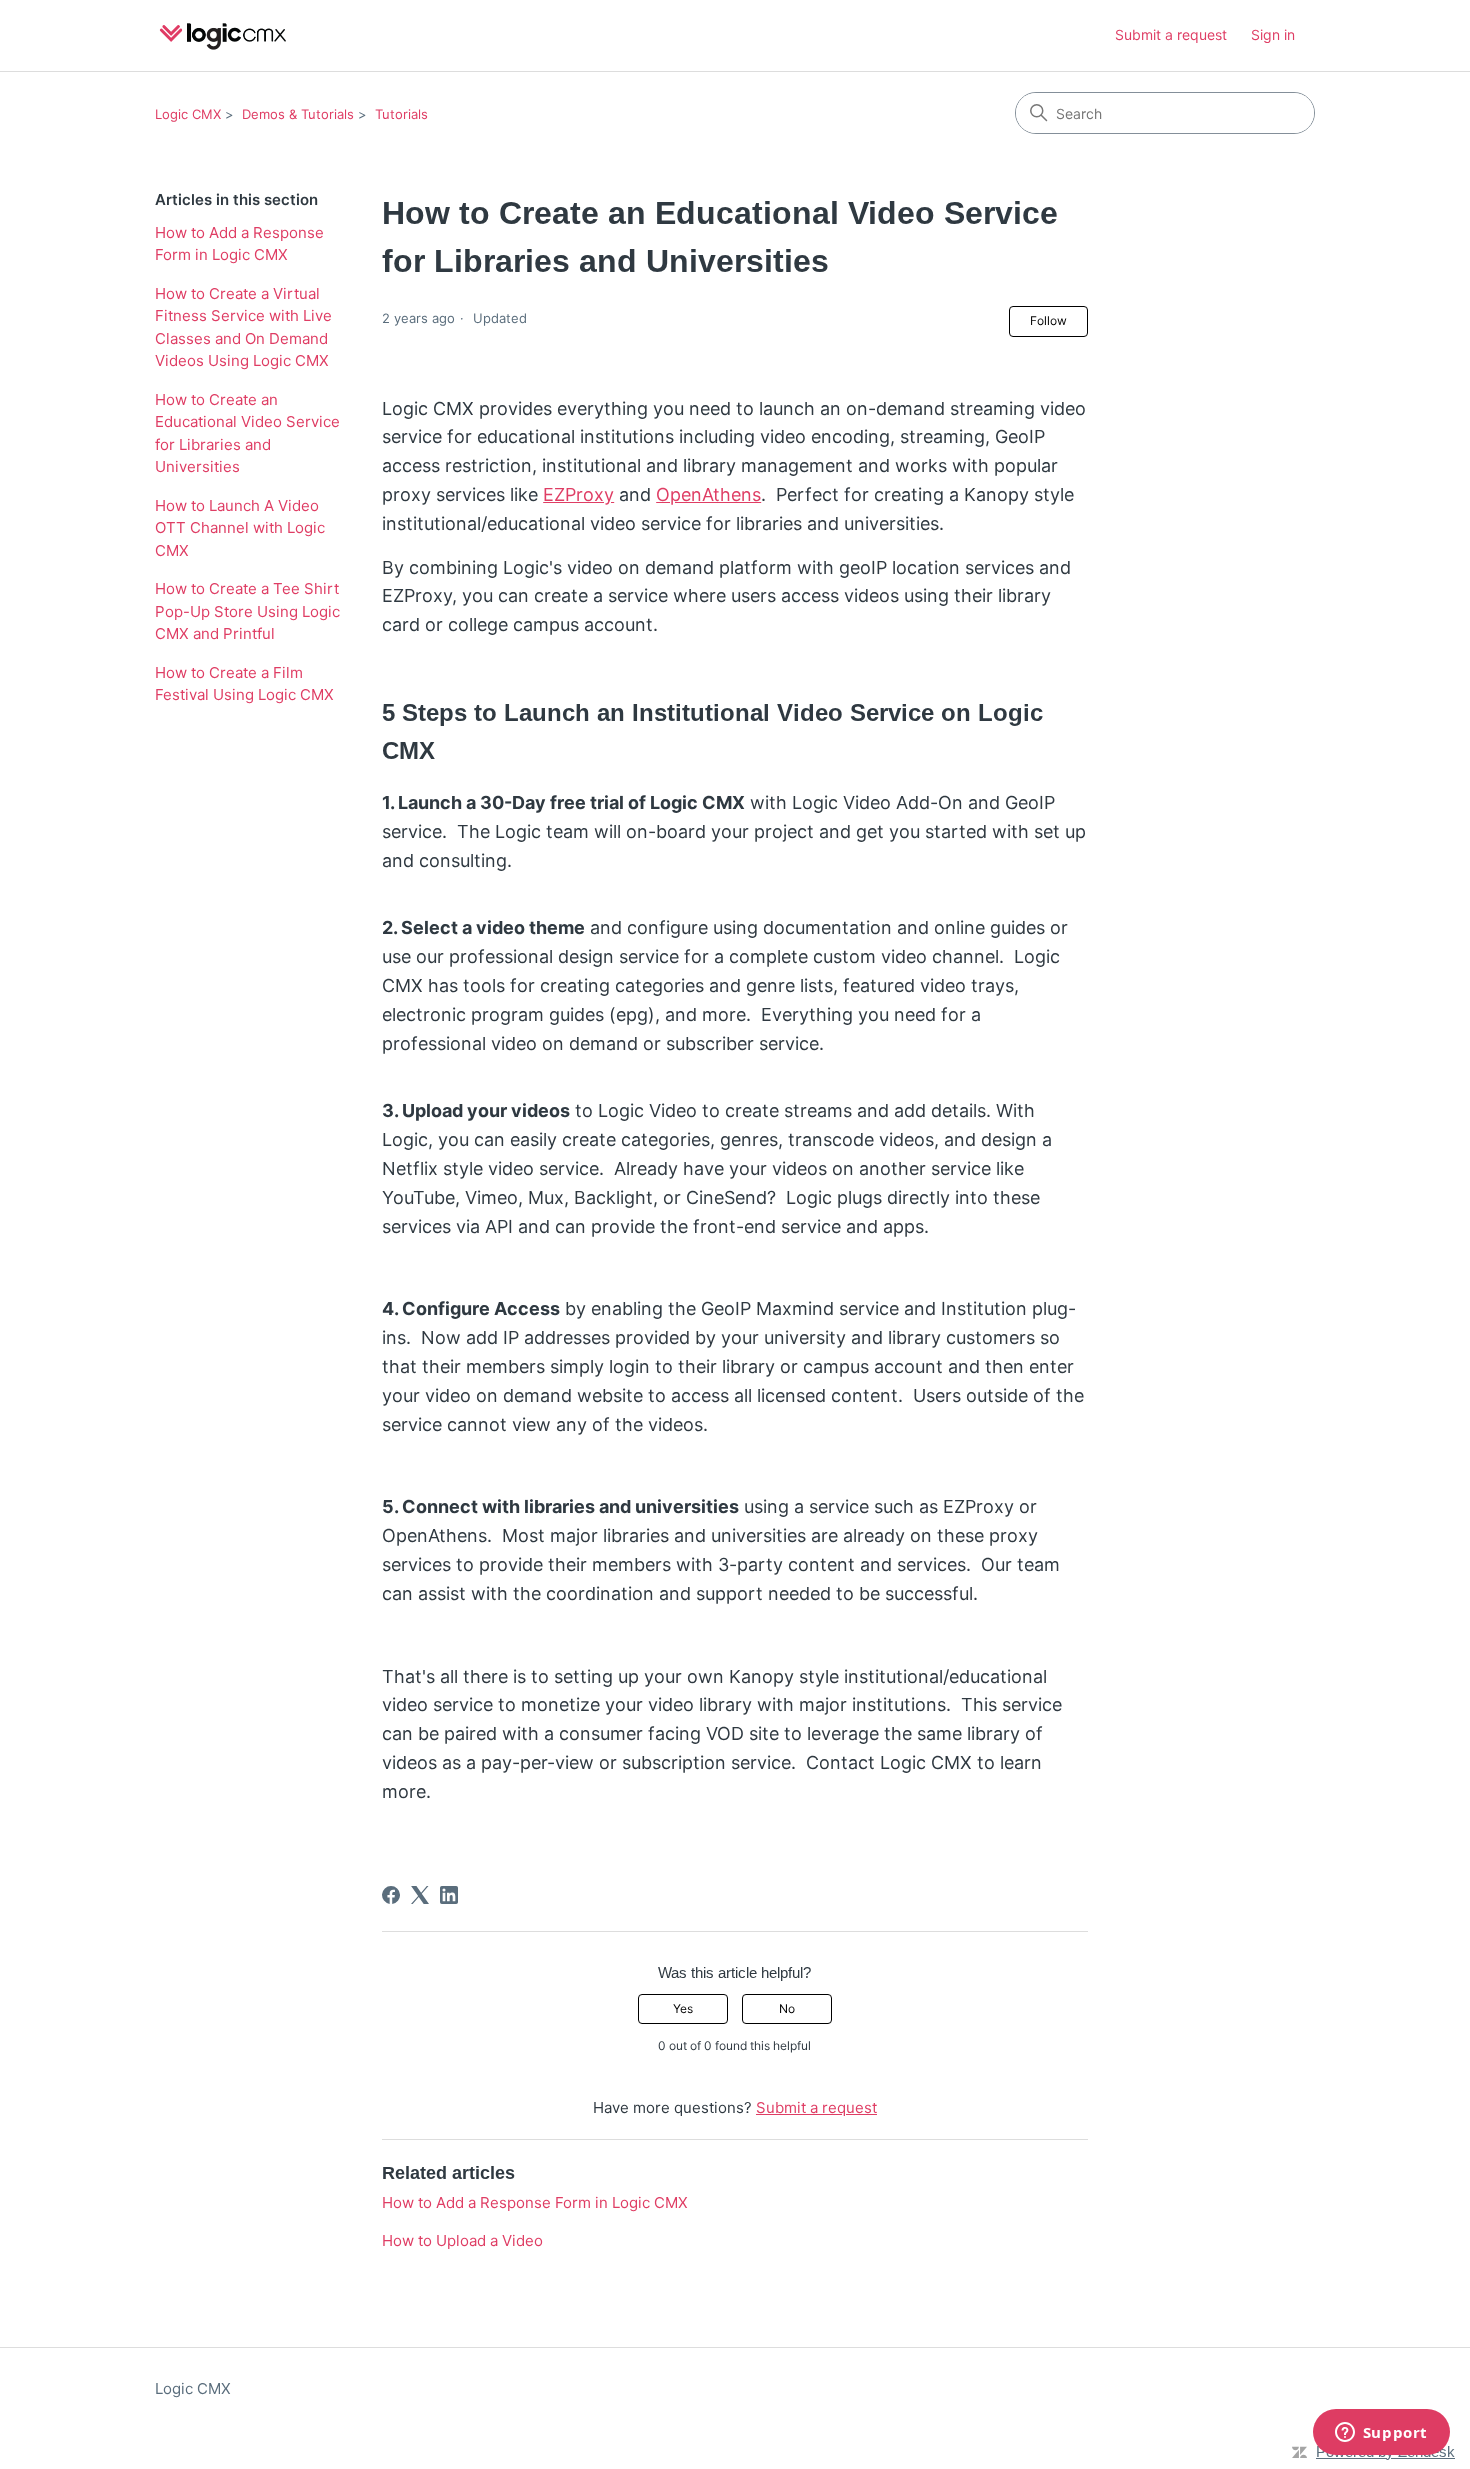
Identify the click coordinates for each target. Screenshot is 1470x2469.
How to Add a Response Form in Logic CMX (239, 244)
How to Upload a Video (462, 2240)
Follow (1048, 320)
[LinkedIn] (449, 1895)
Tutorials (401, 114)
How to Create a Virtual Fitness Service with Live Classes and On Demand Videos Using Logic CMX (243, 327)
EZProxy (578, 494)
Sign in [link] (1273, 34)
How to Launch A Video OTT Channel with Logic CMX (240, 528)
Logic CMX (188, 114)
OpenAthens (708, 494)
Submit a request (1171, 34)
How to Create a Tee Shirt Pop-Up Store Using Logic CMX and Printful (247, 611)
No (787, 2008)
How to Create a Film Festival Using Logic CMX (244, 684)
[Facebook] (391, 1895)
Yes (683, 2008)
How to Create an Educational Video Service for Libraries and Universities (247, 433)
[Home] (223, 35)
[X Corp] (420, 1895)
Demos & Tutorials (298, 114)
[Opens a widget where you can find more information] (1381, 2434)
